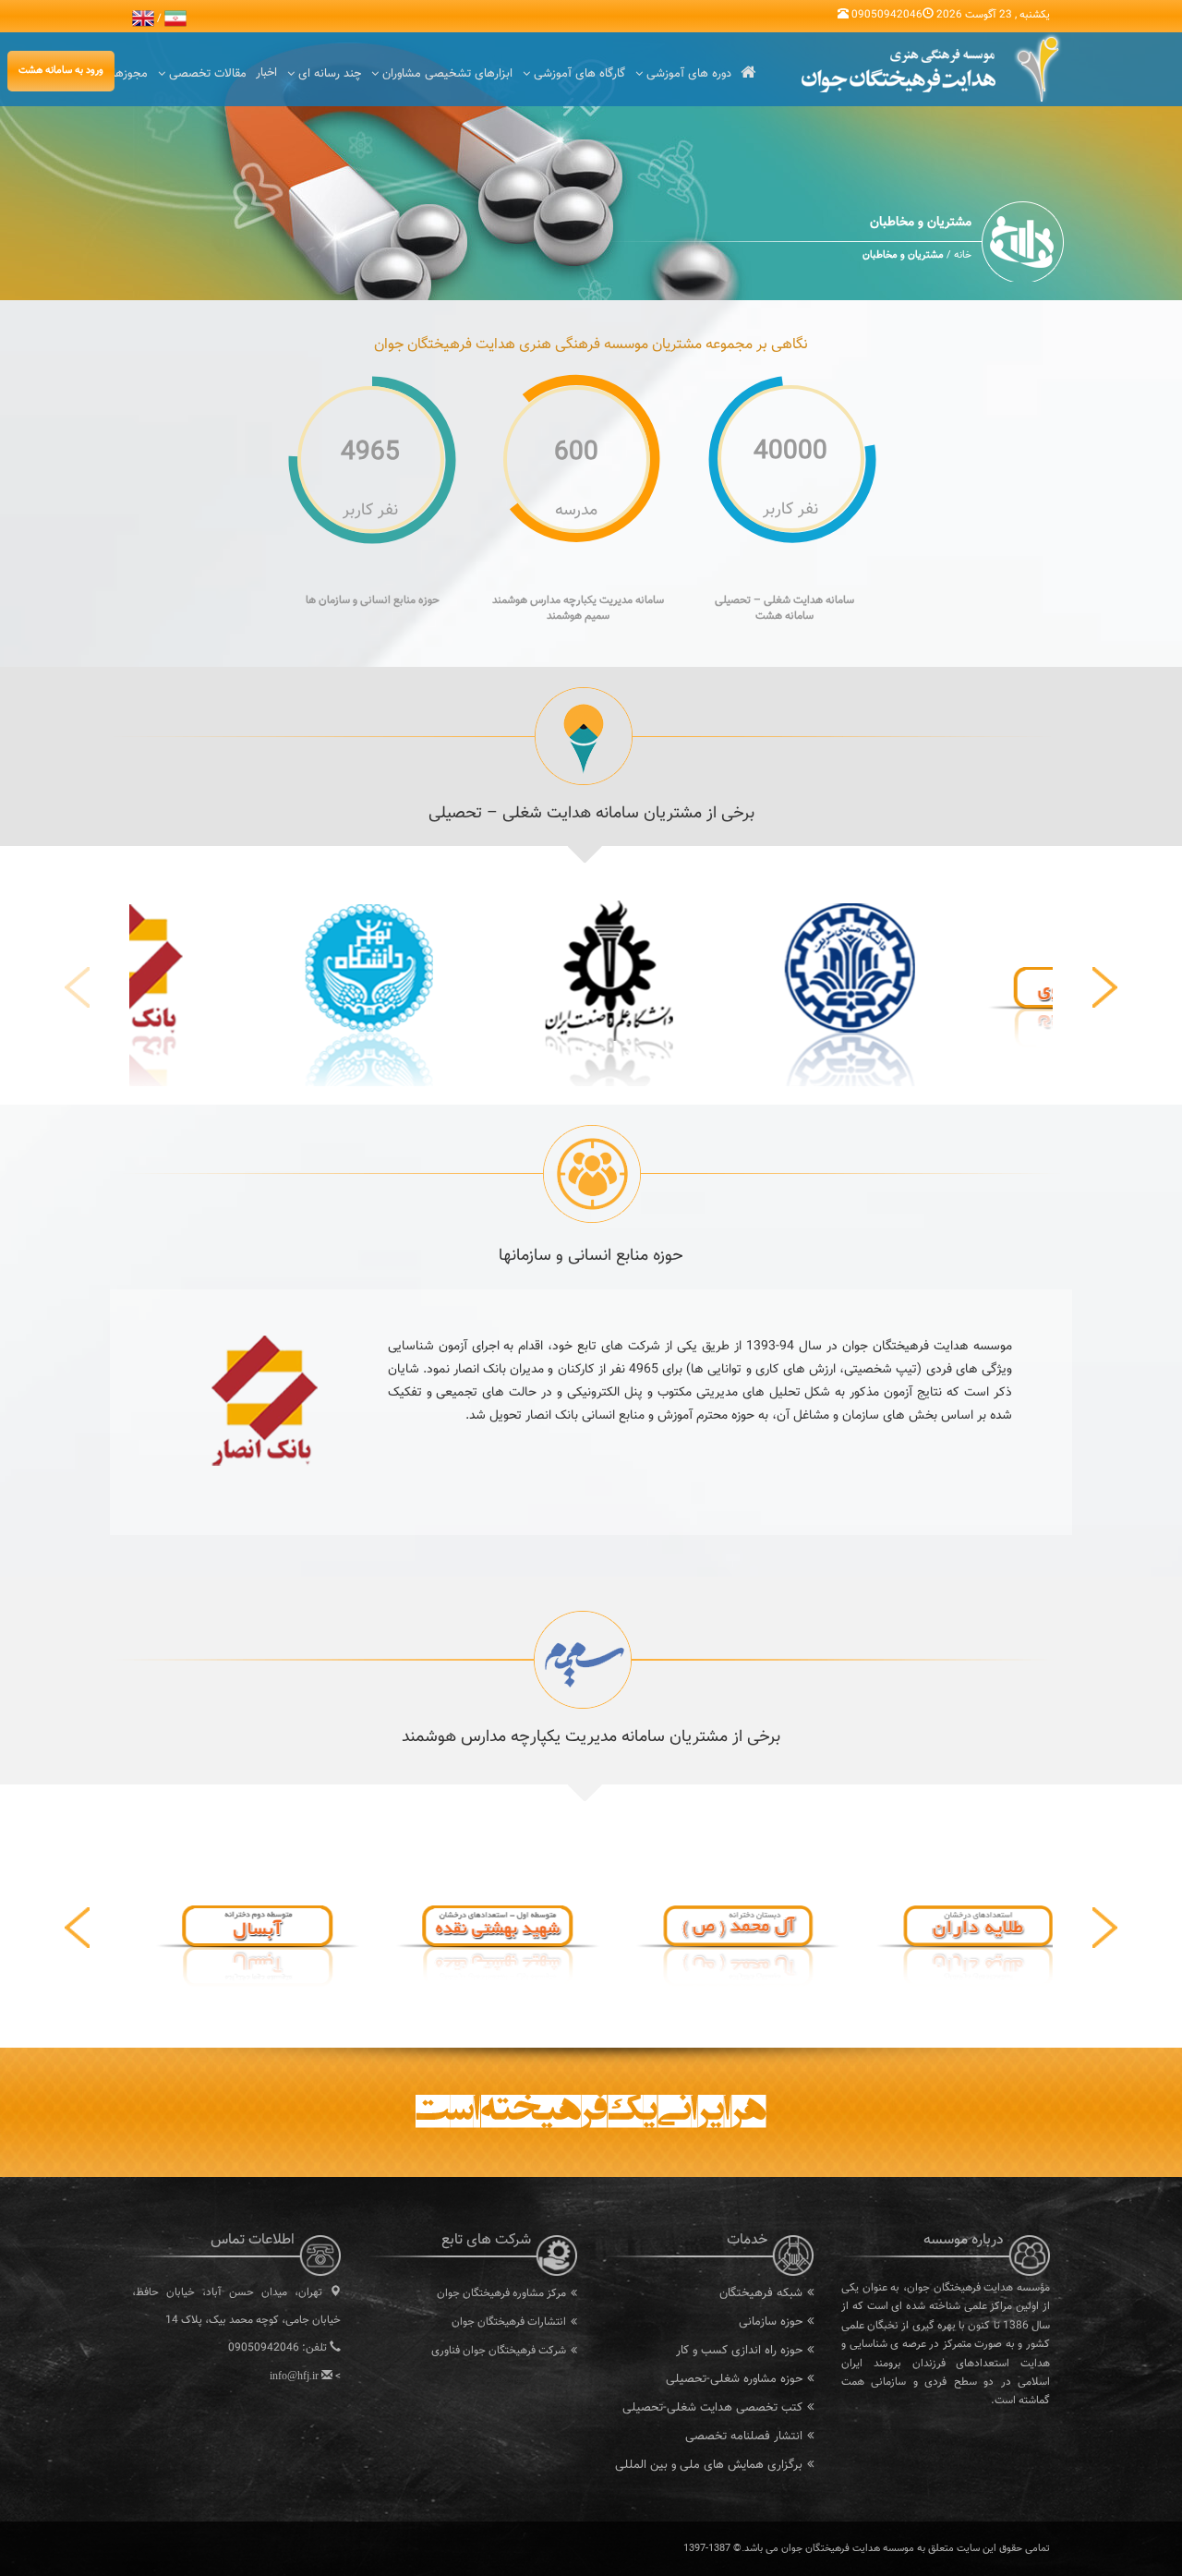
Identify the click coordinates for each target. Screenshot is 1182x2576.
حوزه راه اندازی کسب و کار (739, 2351)
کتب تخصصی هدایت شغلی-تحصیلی (712, 2408)
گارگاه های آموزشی (579, 74)
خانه (963, 255)
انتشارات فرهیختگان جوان (509, 2322)
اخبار (266, 73)
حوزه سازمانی (771, 2322)
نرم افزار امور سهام (525, 2379)
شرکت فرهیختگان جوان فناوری (499, 2351)
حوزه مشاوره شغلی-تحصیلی (734, 2379)
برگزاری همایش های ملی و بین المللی (709, 2465)
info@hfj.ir (294, 2376)
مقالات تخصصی (208, 74)
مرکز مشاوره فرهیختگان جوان (501, 2293)
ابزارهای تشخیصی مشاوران (447, 74)
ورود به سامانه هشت (61, 71)
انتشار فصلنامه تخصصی (744, 2437)
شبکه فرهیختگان (761, 2293)
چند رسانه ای (330, 74)
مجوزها (130, 74)
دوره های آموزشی (689, 74)
